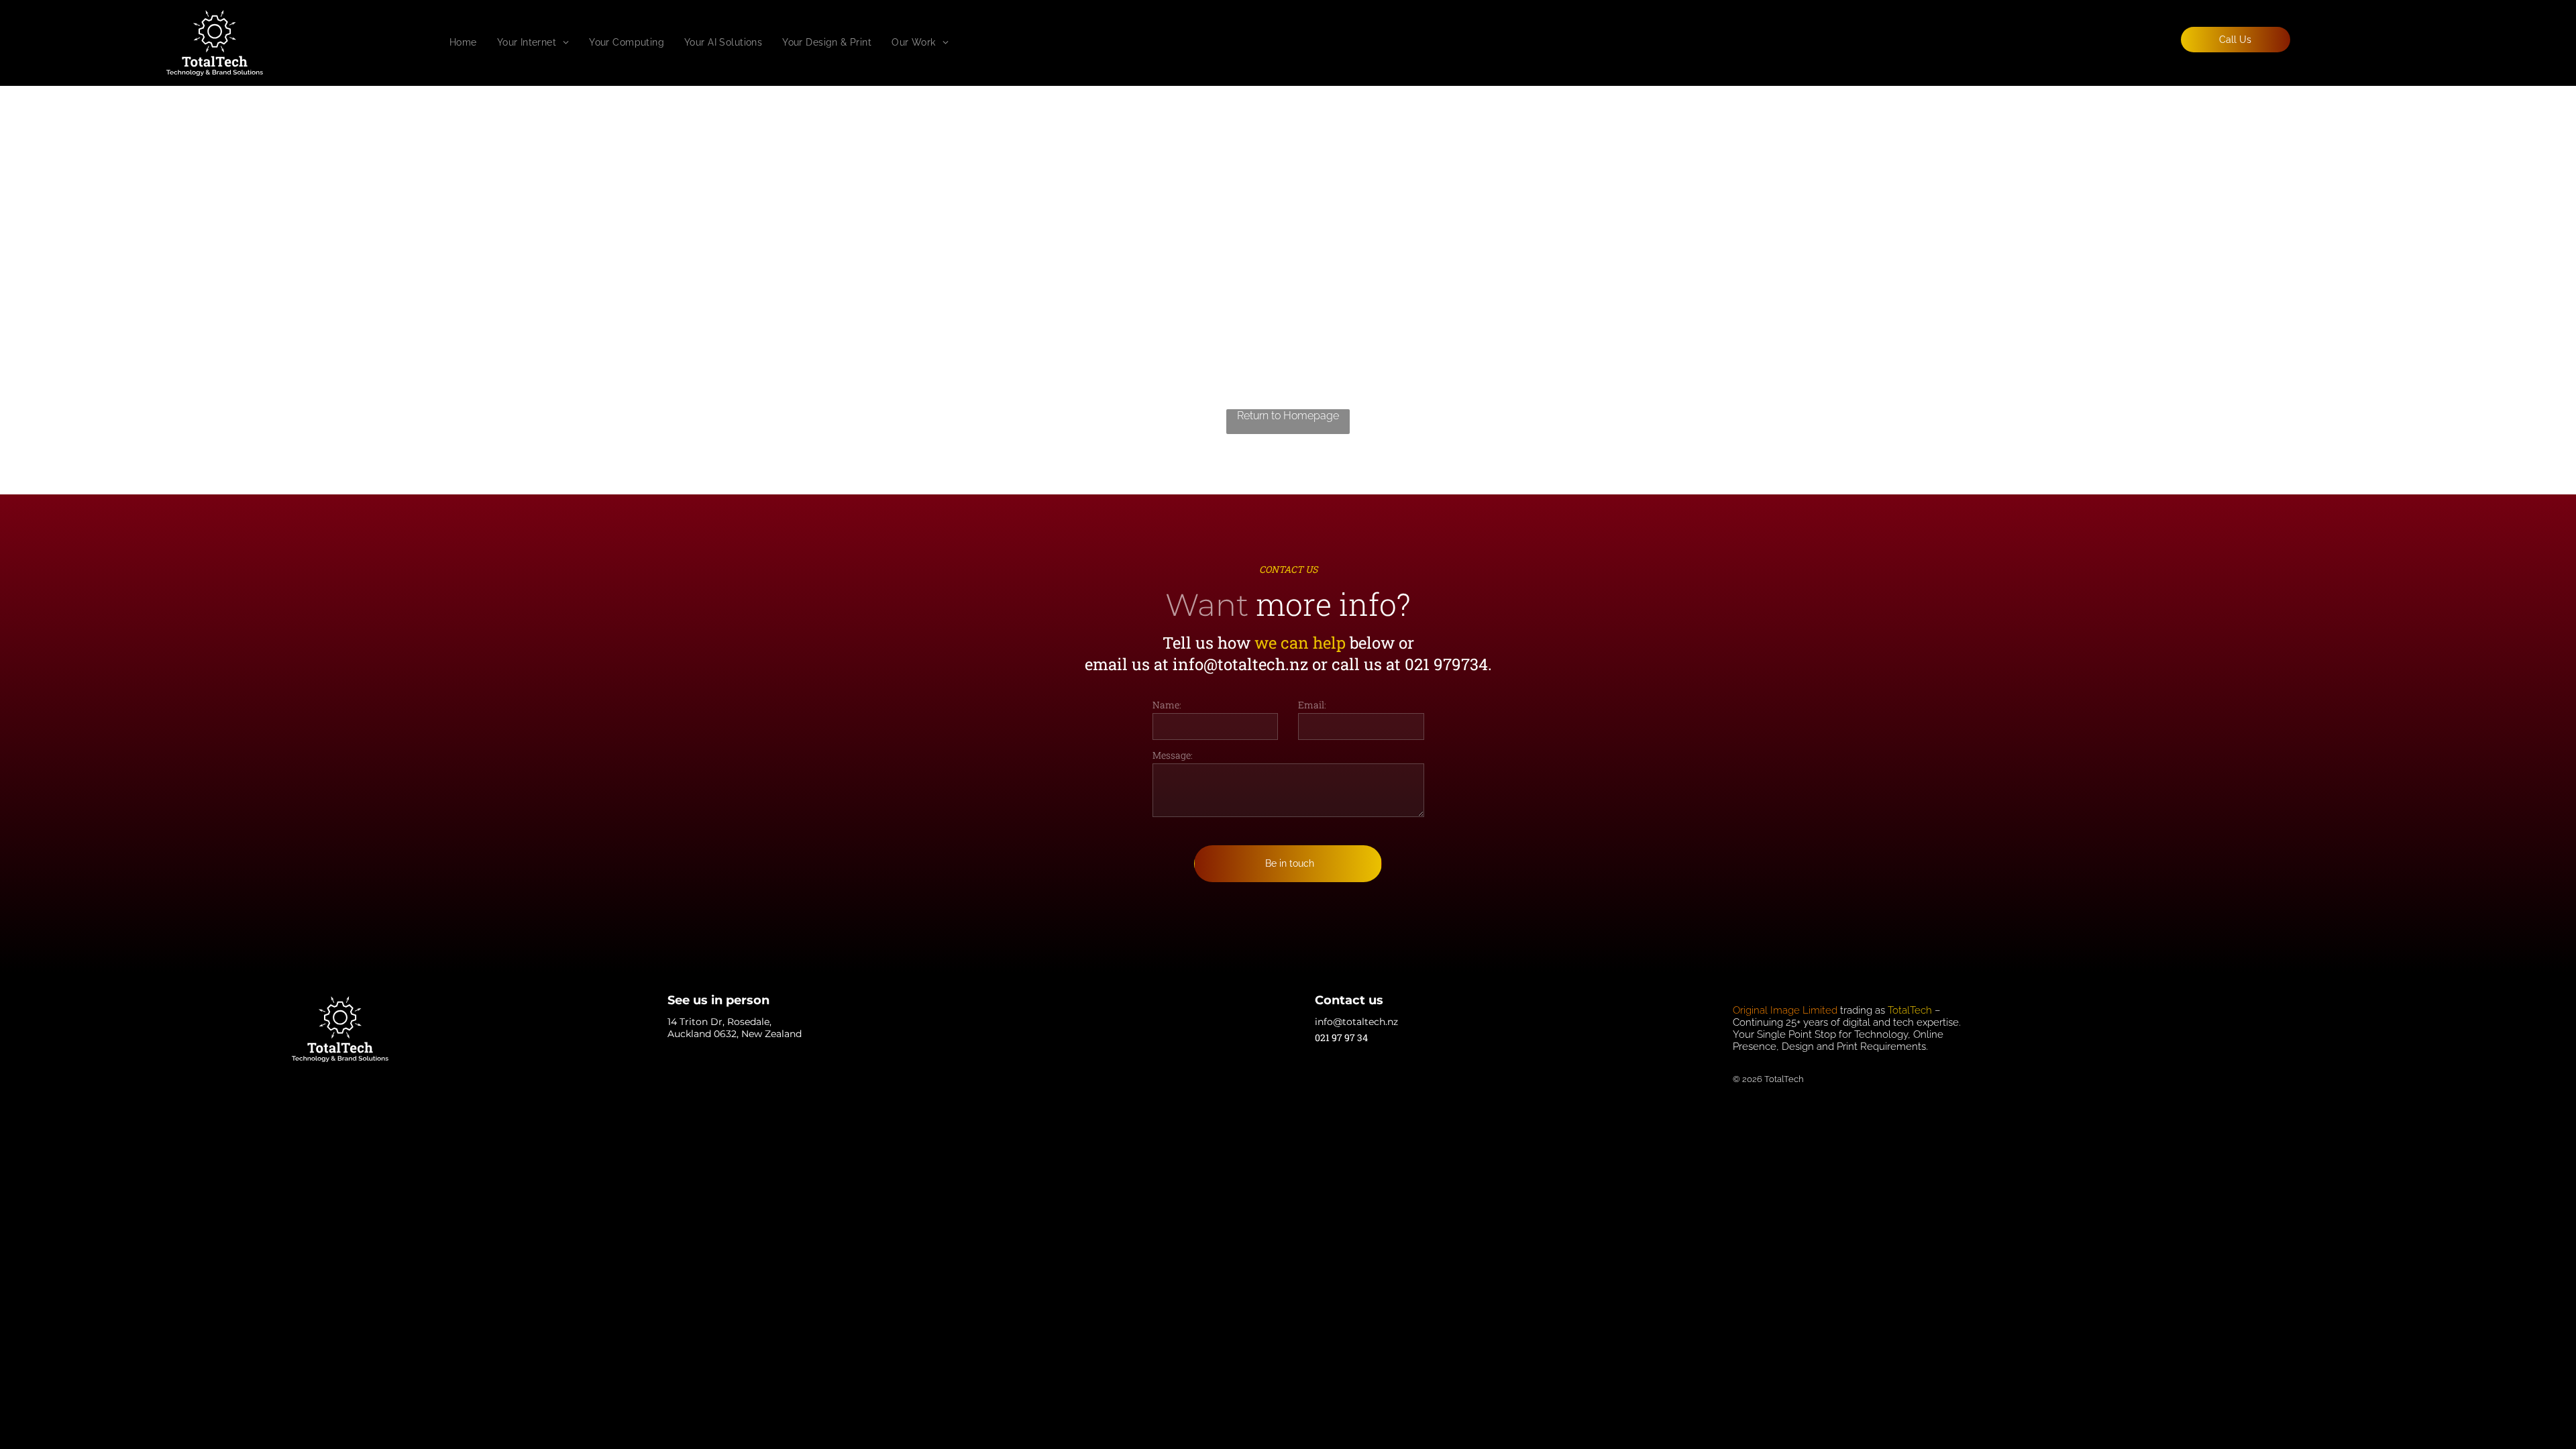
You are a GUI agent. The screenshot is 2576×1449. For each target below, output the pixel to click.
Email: (1312, 705)
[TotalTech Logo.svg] (215, 72)
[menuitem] (463, 42)
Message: (1173, 755)
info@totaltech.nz (1240, 664)
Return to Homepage (1288, 416)
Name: (1167, 705)
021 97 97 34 (1341, 1037)
